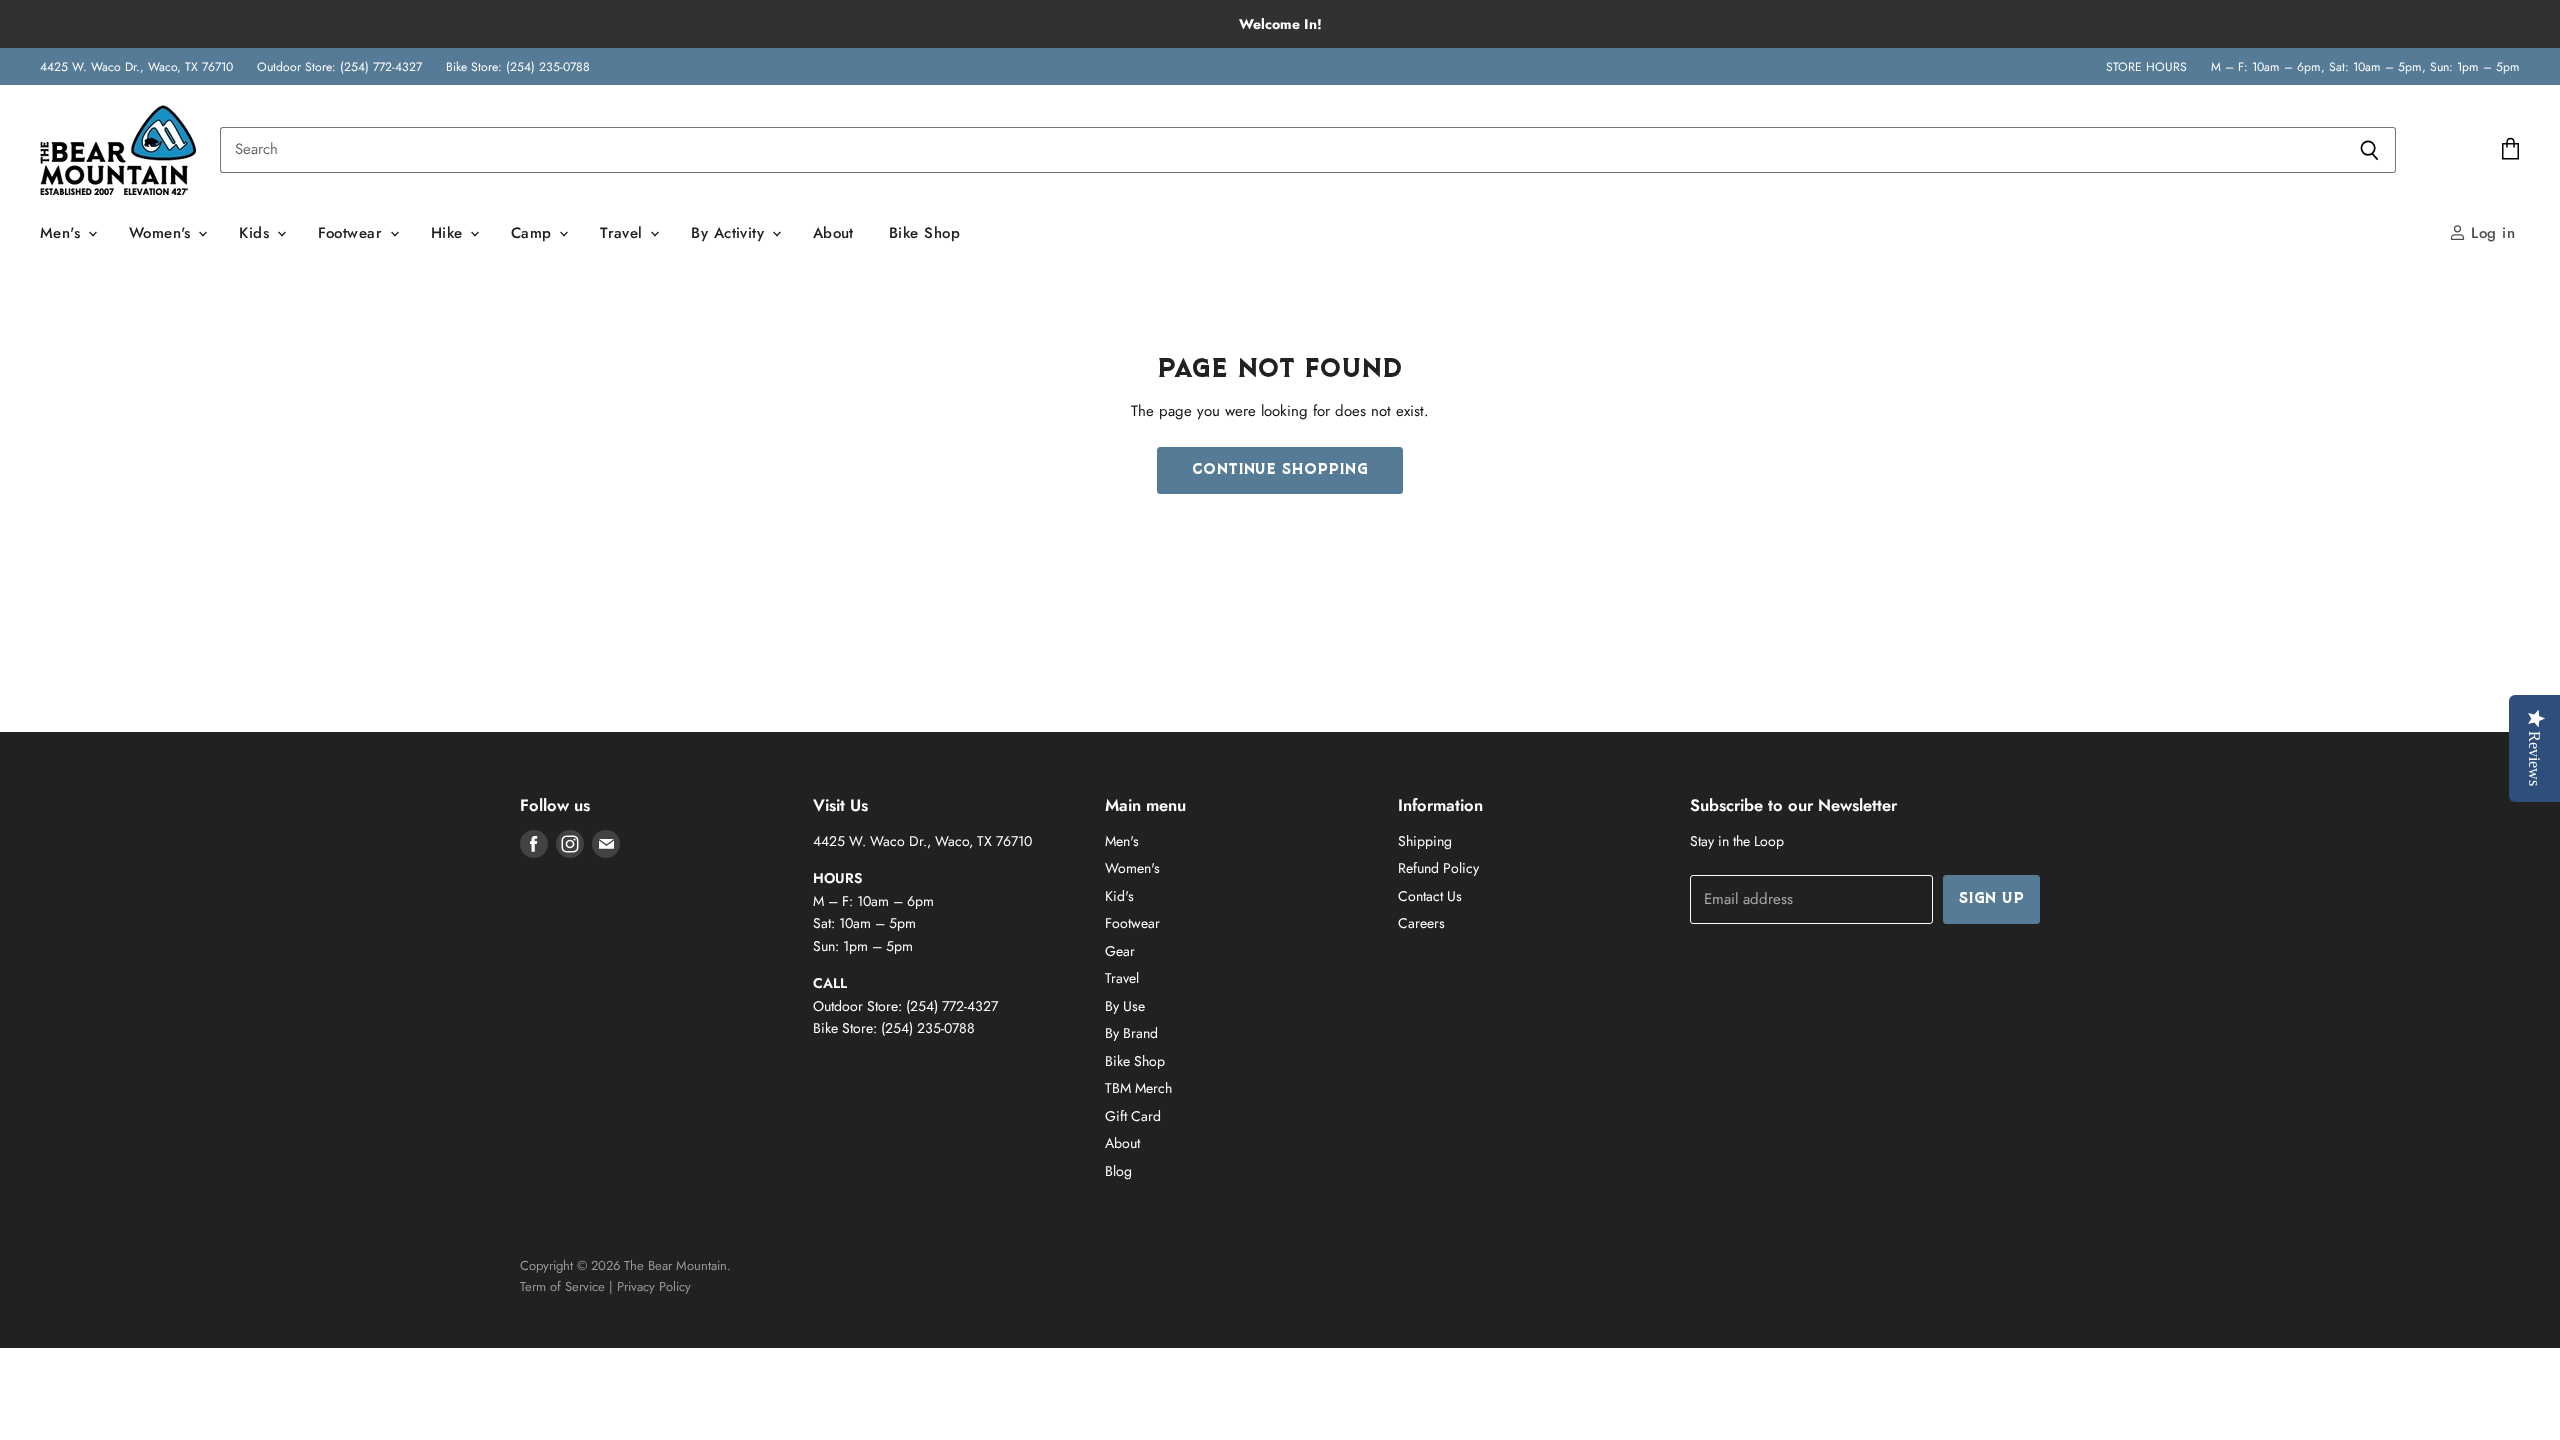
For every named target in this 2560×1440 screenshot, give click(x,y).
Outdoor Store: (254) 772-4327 (339, 67)
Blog (1118, 1171)
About (833, 233)
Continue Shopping (1280, 470)
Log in (2490, 233)
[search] (1281, 150)
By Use (1125, 1006)
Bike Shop (924, 233)
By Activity (730, 233)
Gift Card (1133, 1116)
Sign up (1991, 899)
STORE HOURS (2146, 67)
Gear (1120, 951)
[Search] (2369, 150)
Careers (1421, 923)
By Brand (1131, 1033)
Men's (63, 233)
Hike (449, 233)
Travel (624, 233)
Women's (163, 233)
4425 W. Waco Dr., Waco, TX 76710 (136, 67)
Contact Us (1430, 896)
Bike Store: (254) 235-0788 (518, 67)
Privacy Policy (654, 1286)
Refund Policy (1438, 868)
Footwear (353, 233)
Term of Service (562, 1286)
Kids (256, 233)
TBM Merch (1138, 1088)
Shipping (1425, 841)
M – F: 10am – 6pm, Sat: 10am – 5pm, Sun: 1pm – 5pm (2365, 67)
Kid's (1119, 896)
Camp (534, 233)
